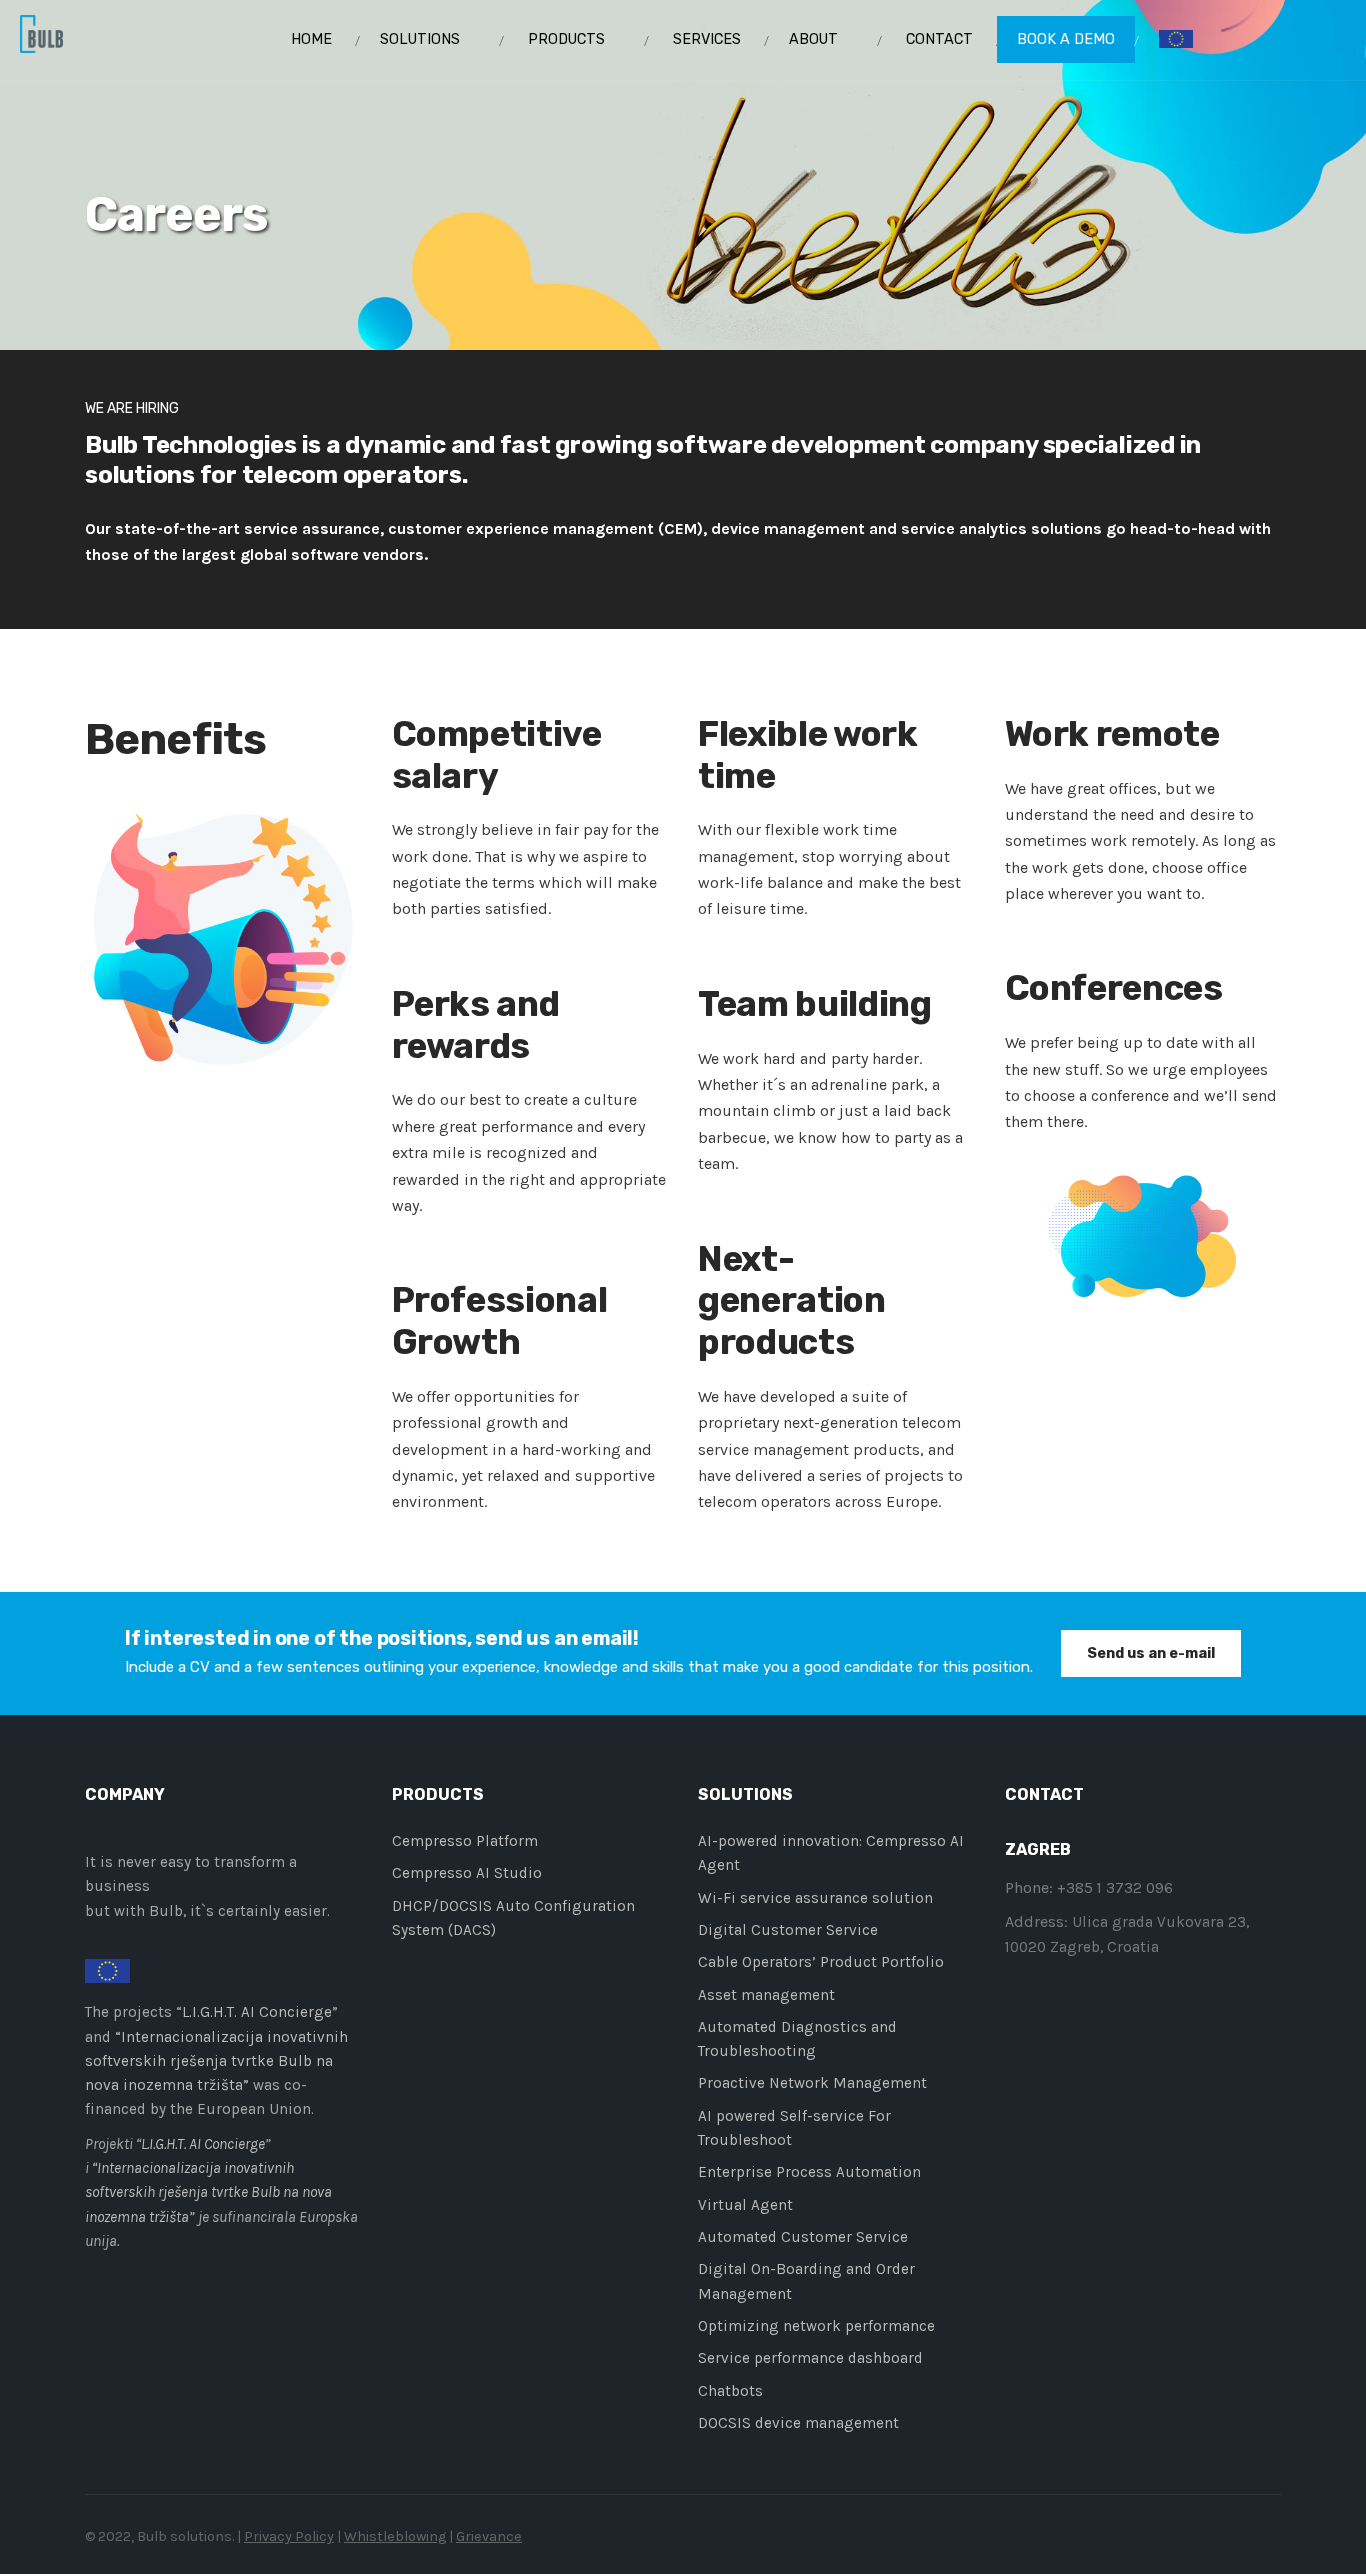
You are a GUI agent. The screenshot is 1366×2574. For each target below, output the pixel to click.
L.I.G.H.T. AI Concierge (257, 2012)
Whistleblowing (395, 2536)
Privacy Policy (289, 2536)
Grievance (489, 2536)
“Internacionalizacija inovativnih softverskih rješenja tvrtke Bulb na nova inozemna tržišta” (216, 2061)
